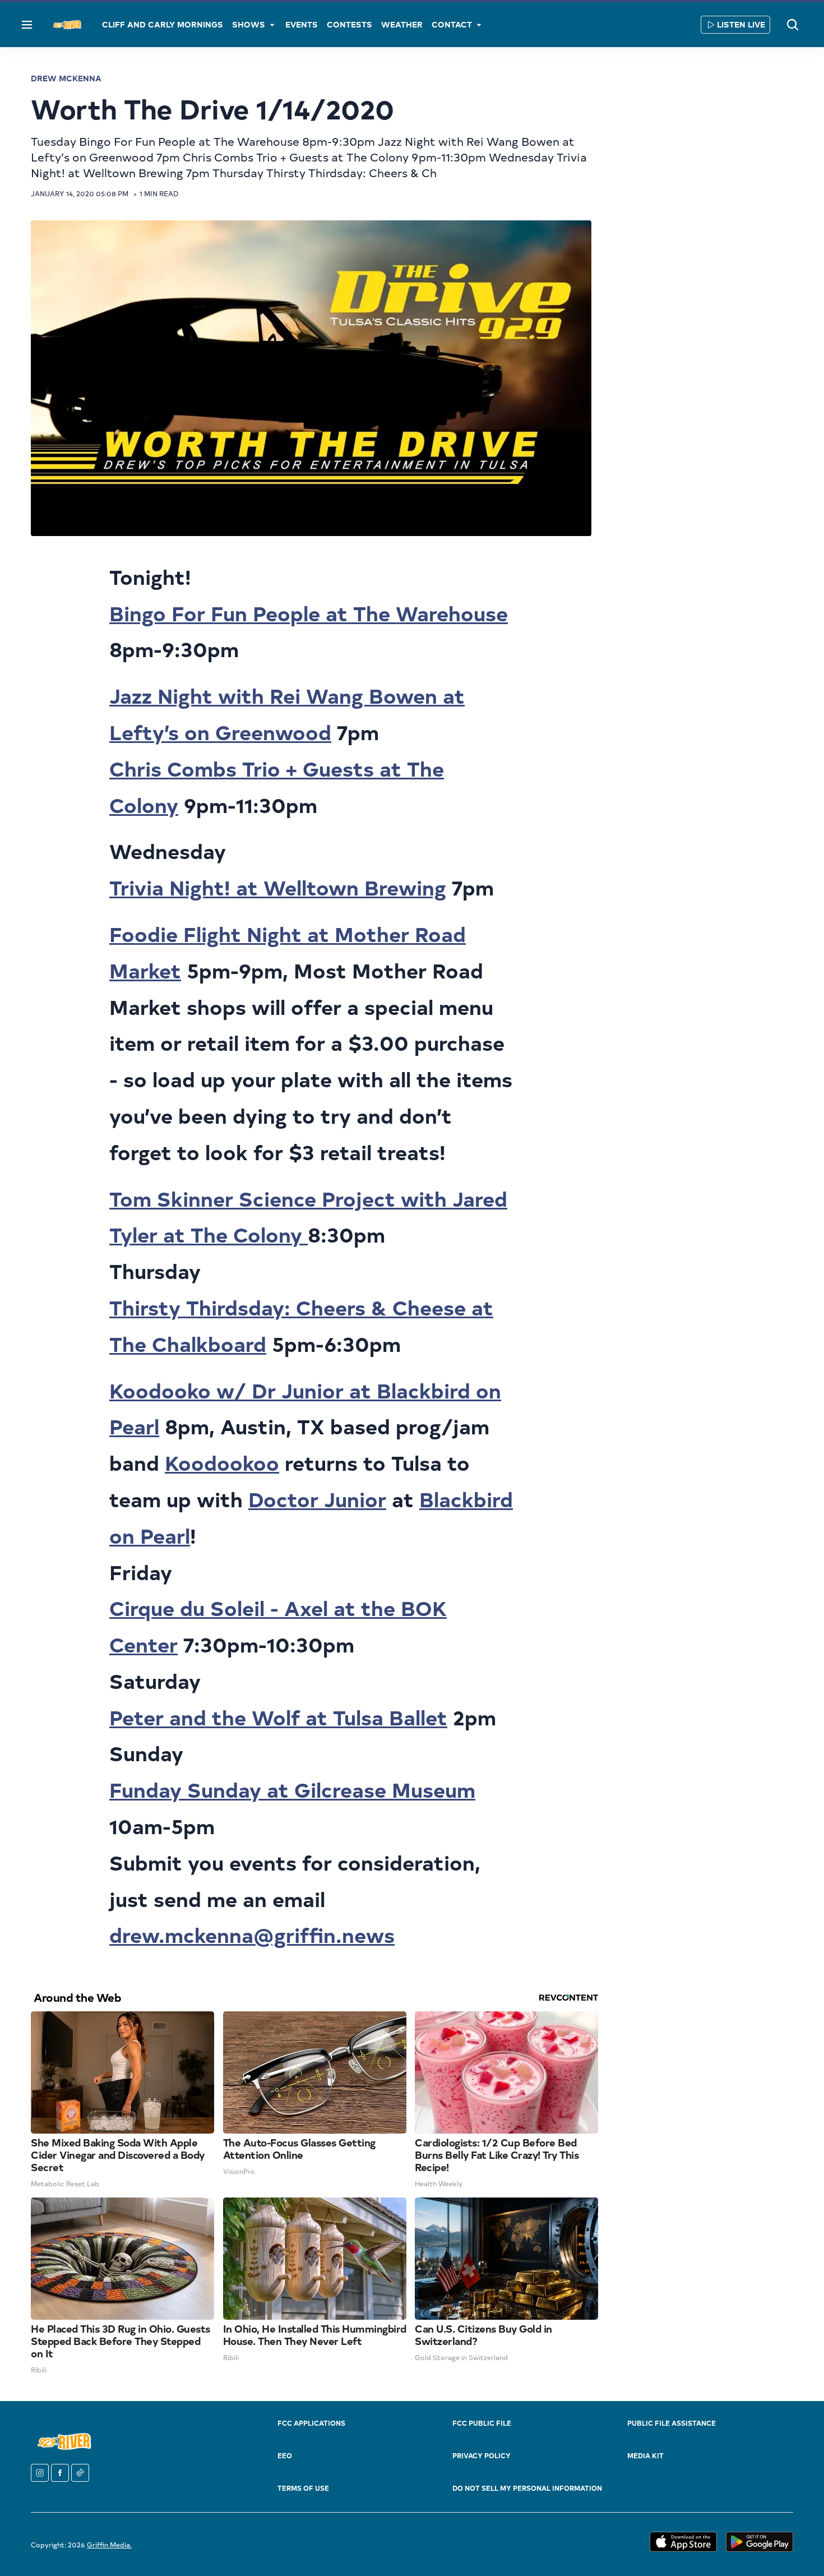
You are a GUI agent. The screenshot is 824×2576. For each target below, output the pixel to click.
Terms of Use (303, 2488)
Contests (349, 24)
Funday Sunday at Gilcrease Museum (292, 1789)
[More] (272, 25)
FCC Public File (482, 2423)
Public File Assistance (672, 2423)
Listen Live (741, 24)
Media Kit (645, 2455)
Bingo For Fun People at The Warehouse (309, 613)
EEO (285, 2455)
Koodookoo (222, 1462)
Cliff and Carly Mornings (163, 24)
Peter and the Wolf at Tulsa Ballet (278, 1717)
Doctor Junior (317, 1499)
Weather (402, 24)
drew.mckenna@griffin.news (252, 1934)
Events (302, 24)
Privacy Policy (482, 2455)
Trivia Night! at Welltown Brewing (278, 887)
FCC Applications (311, 2423)
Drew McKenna (66, 78)
